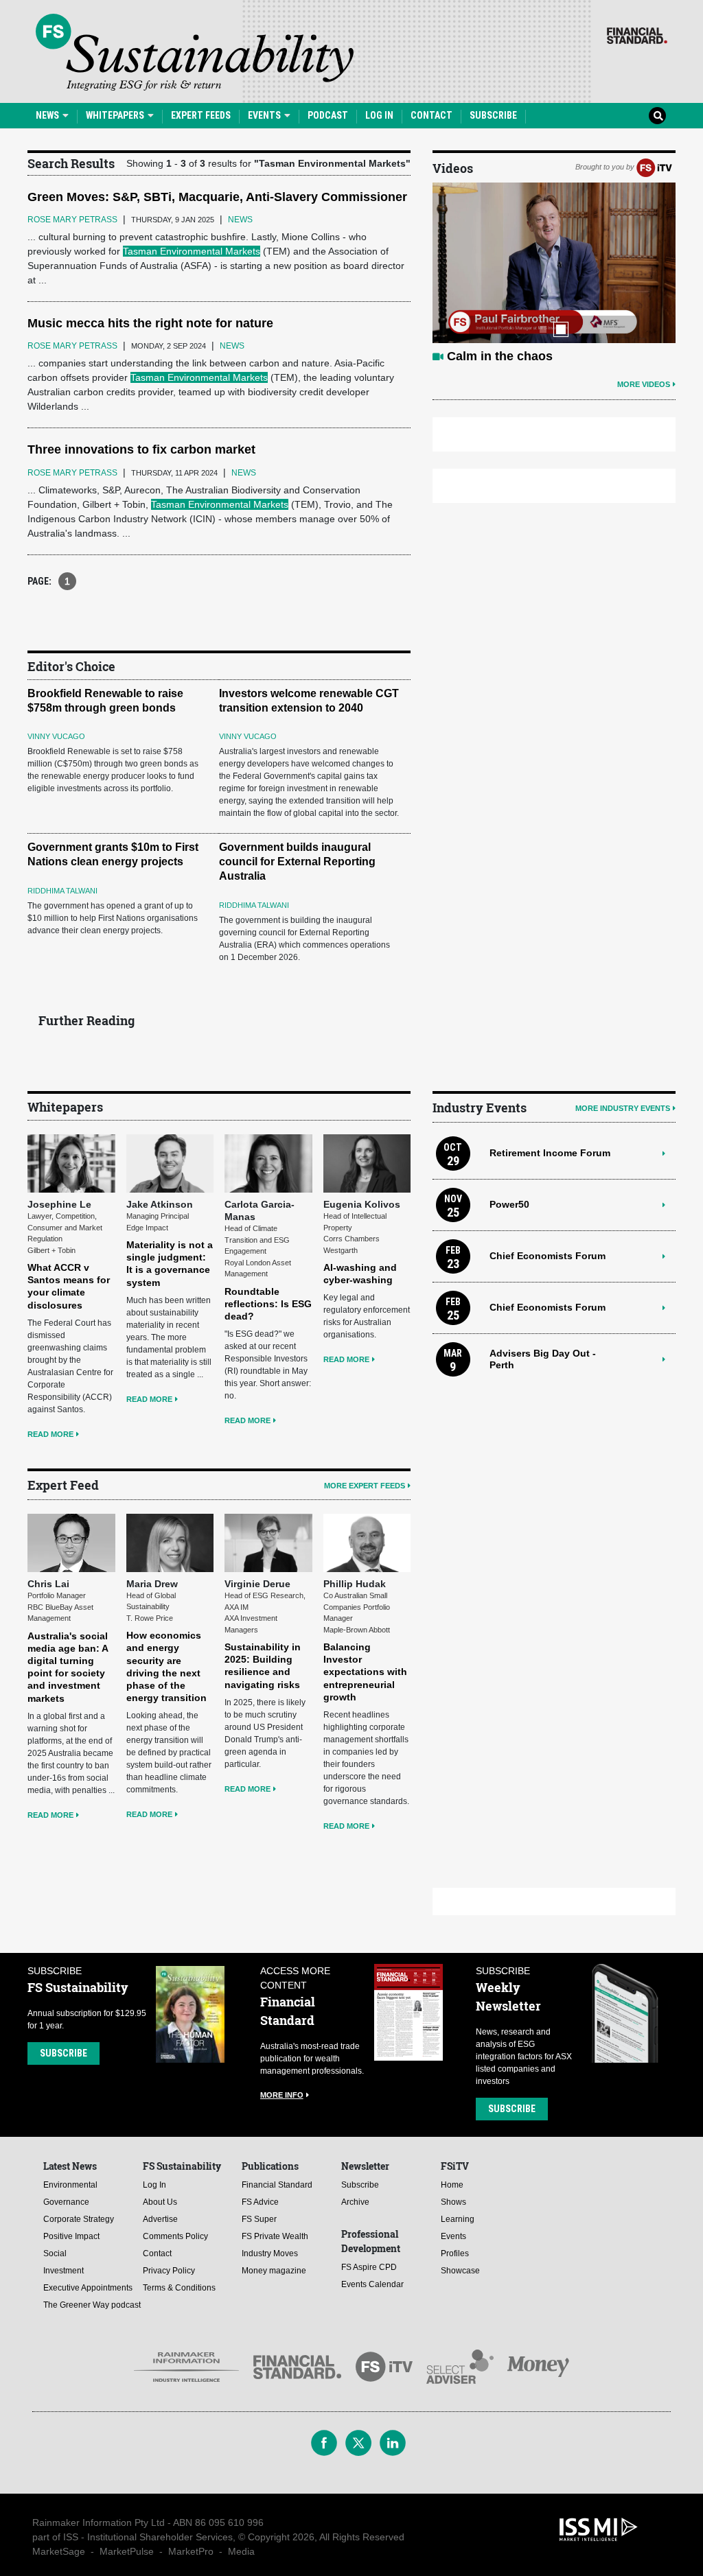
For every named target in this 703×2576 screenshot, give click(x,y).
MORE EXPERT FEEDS (365, 1486)
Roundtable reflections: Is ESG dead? (268, 1304)
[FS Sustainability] (195, 52)
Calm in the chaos (500, 356)
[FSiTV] (654, 167)
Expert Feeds (201, 115)
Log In (379, 115)
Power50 (509, 1204)
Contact (431, 115)
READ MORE (50, 1434)
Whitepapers (116, 115)
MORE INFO (282, 2095)
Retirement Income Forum (550, 1153)
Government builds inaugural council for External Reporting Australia (297, 862)
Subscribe (493, 115)
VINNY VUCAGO (56, 736)
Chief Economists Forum (548, 1256)
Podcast (328, 115)
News (48, 115)
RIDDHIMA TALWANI (62, 891)
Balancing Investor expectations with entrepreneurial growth (365, 1672)
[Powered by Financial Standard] (637, 36)
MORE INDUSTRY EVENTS (623, 1108)
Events (265, 115)
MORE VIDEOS (644, 384)
